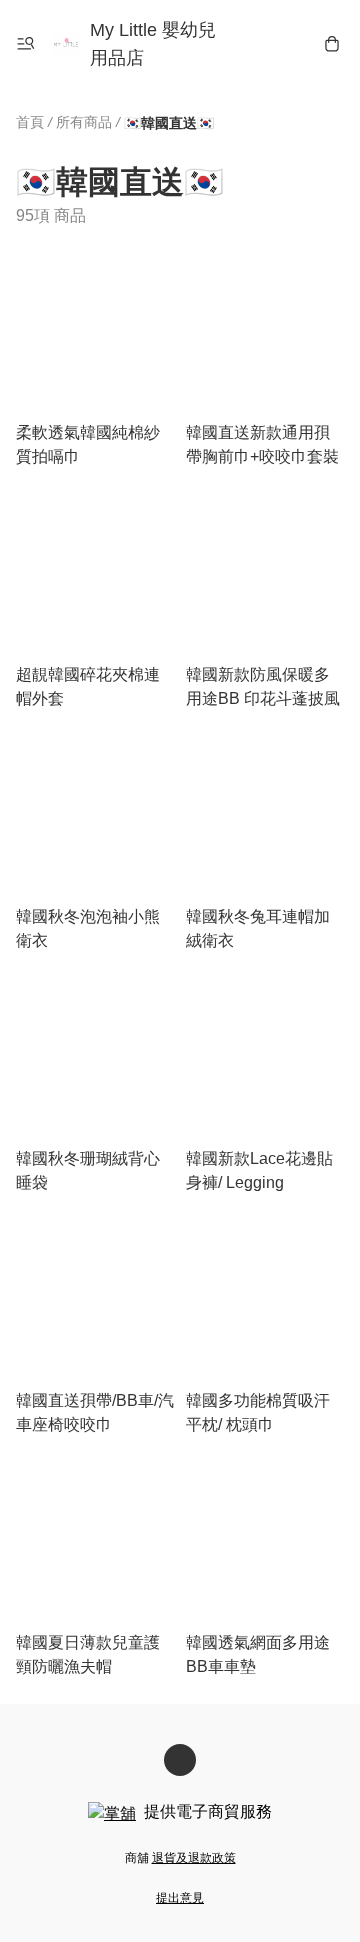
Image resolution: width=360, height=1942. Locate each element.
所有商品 (84, 122)
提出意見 (180, 1898)
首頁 (30, 122)
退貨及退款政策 (194, 1858)
